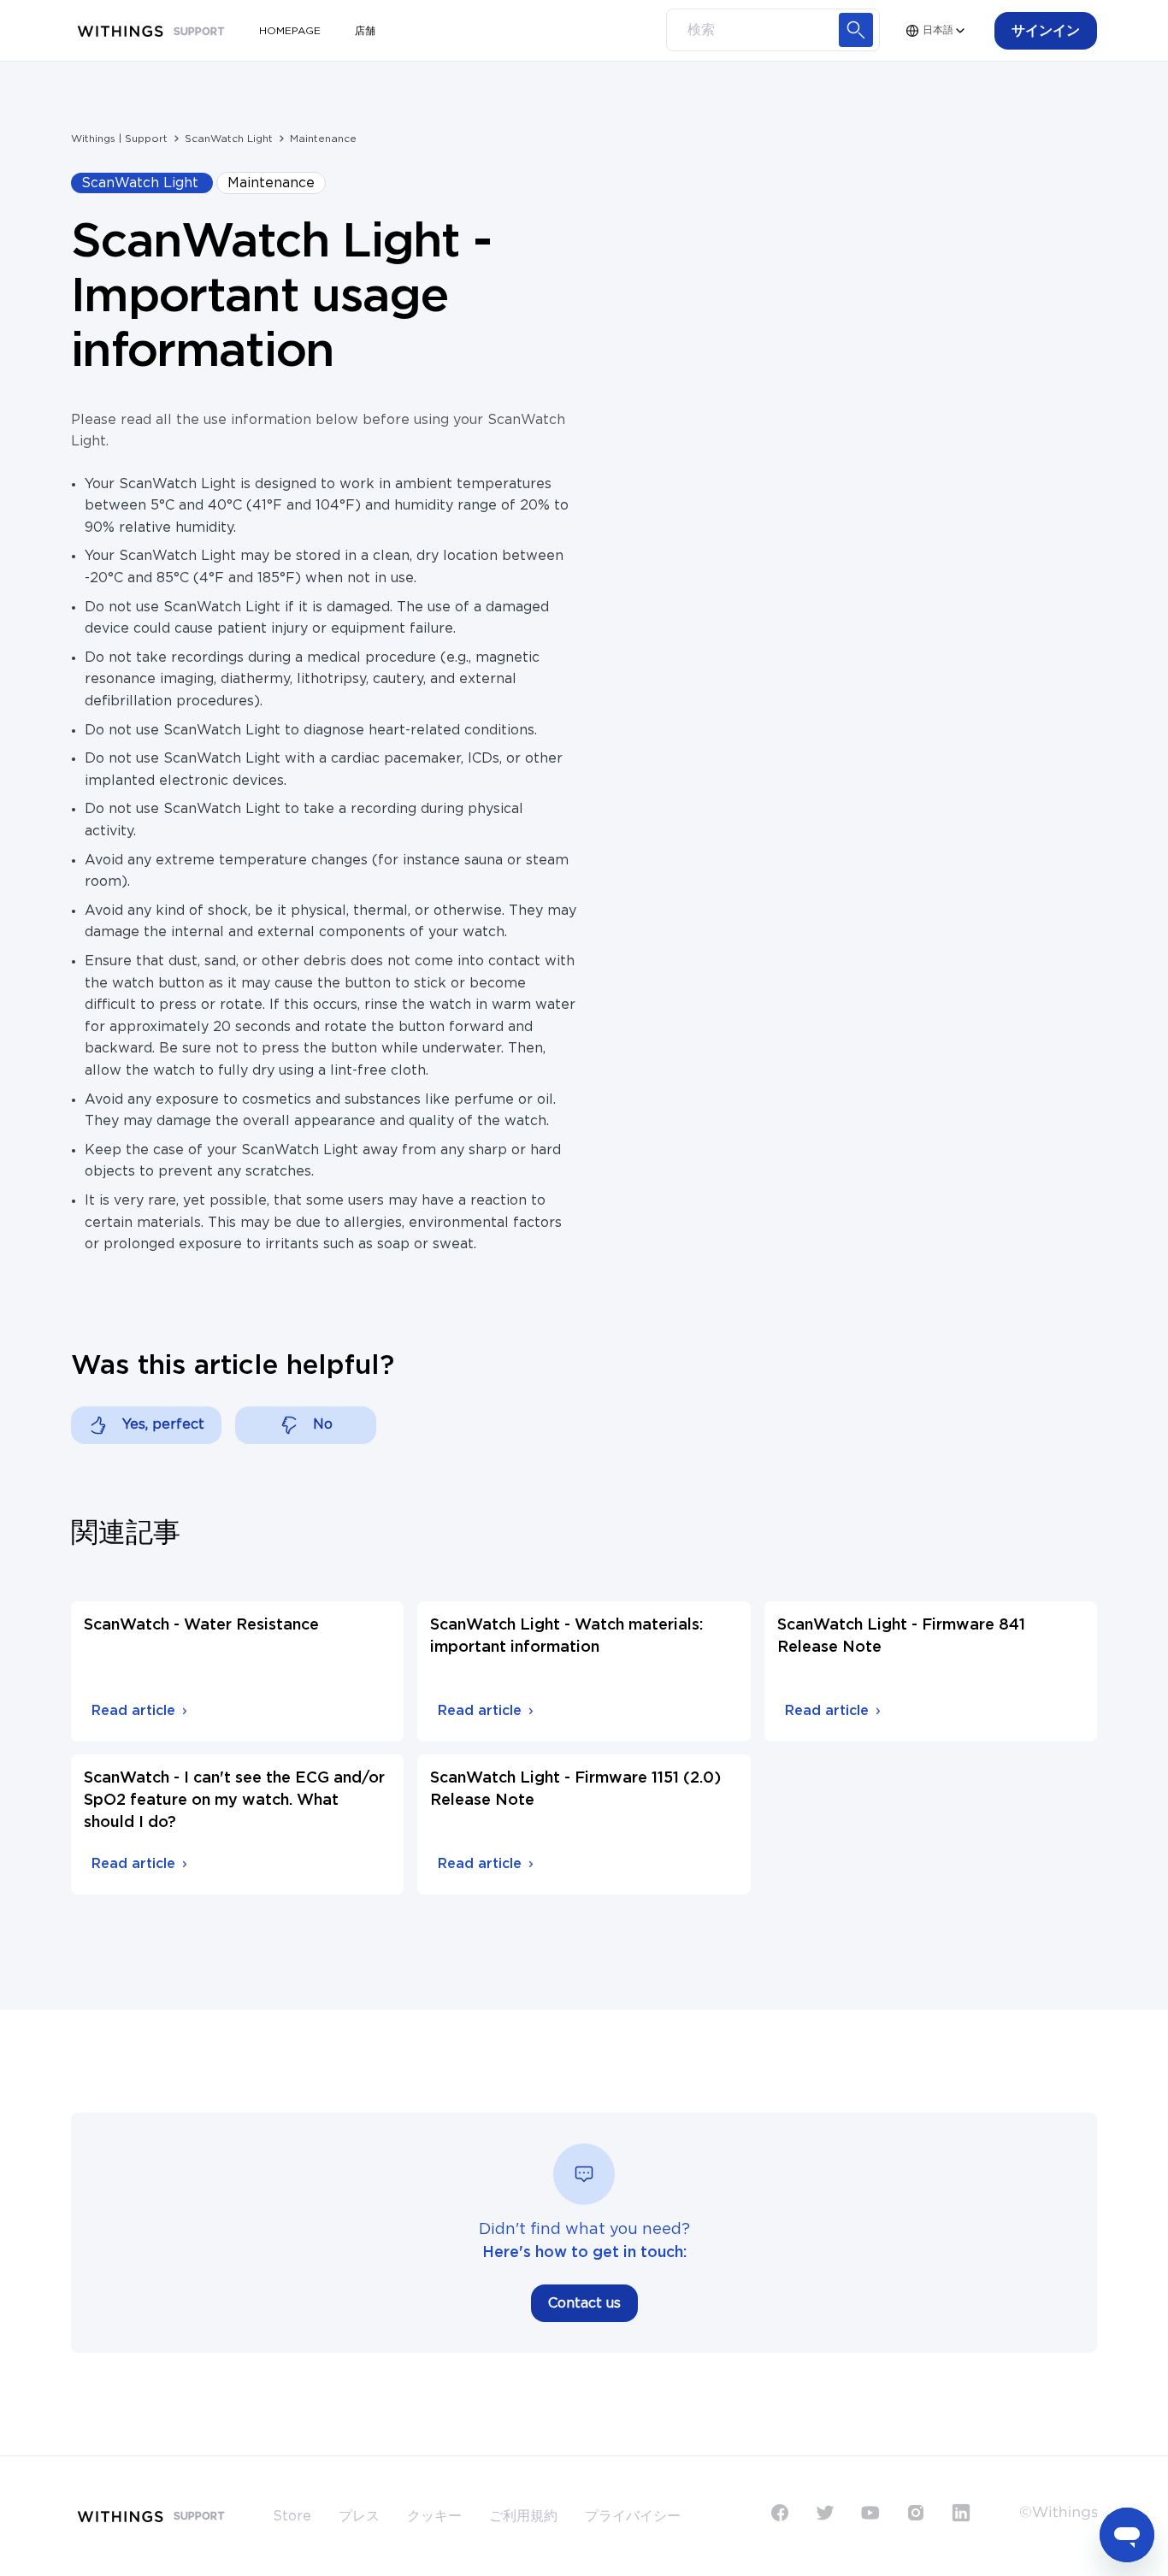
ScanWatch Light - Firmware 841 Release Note (901, 1636)
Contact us (584, 2303)
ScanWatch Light (229, 139)
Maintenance (323, 139)
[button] (1046, 31)
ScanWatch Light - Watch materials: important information (566, 1636)
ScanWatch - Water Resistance (201, 1625)
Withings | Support (119, 139)
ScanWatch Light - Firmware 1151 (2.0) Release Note (575, 1789)
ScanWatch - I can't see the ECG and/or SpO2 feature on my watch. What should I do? (234, 1801)
